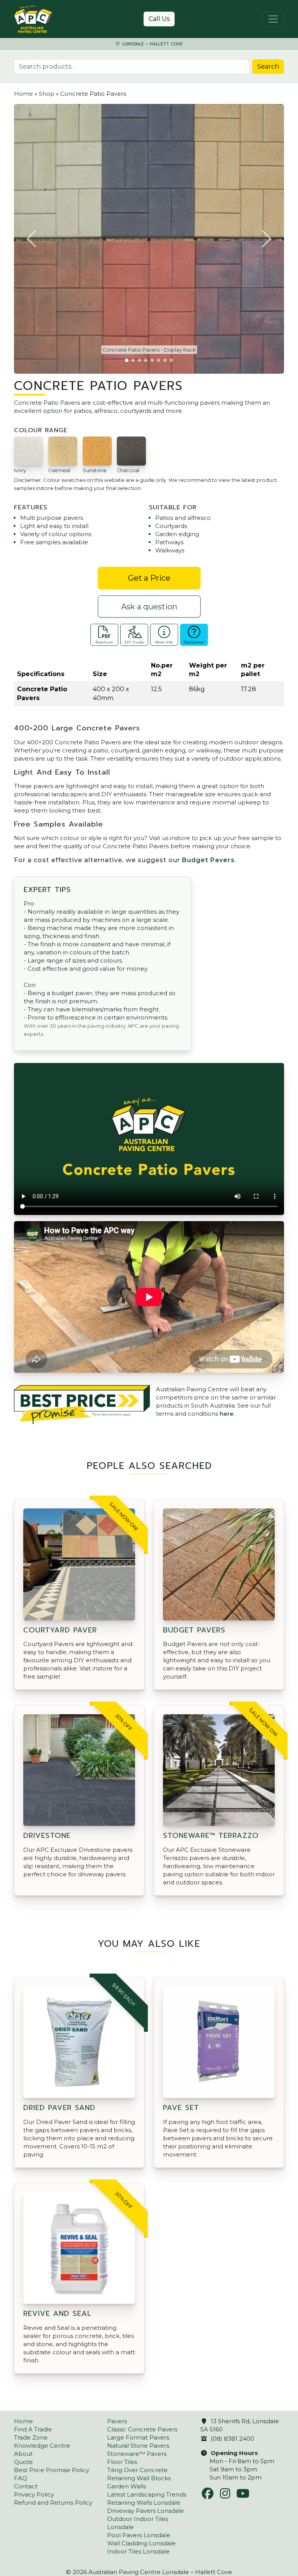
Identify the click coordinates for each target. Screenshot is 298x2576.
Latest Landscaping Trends (147, 2494)
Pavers (117, 2421)
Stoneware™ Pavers (137, 2454)
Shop (47, 94)
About (23, 2454)
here (227, 1414)
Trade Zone (31, 2437)
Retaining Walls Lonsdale (144, 2503)
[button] (32, 239)
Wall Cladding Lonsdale (141, 2543)
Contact (26, 2486)
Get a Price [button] (149, 578)
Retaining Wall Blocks (139, 2478)
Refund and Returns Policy (53, 2503)
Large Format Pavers (138, 2437)
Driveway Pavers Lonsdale (146, 2511)
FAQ (21, 2478)
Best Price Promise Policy (52, 2470)
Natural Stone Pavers (138, 2446)
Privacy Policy (34, 2494)
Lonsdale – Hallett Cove (152, 44)
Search (268, 66)
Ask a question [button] (149, 607)
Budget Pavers (208, 860)
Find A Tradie (33, 2429)
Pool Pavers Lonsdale (139, 2535)
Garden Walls (126, 2486)
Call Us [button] (159, 19)
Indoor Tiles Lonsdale (138, 2551)
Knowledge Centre (42, 2446)
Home (23, 94)
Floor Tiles (122, 2462)
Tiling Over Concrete (137, 2470)
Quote (23, 2462)
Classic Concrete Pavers (142, 2429)
